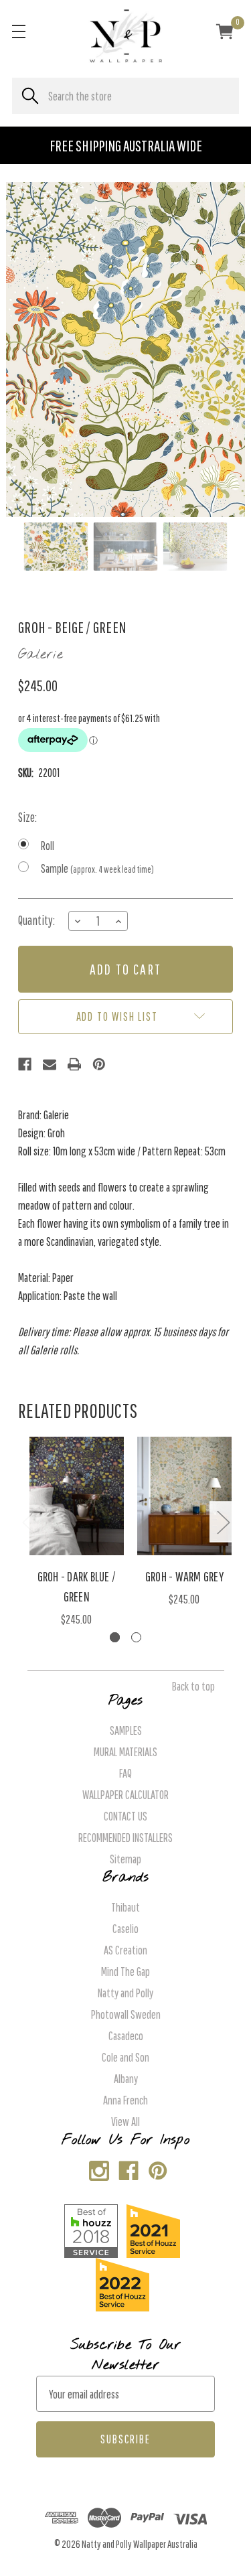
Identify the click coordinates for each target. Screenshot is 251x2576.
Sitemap (125, 1859)
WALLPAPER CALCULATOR (125, 1795)
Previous (28, 1521)
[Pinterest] (99, 1064)
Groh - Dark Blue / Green (77, 1586)
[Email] (50, 1064)
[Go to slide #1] (56, 547)
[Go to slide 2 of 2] (136, 1637)
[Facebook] (25, 1064)
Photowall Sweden (126, 2014)
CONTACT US (125, 1816)
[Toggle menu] (18, 31)
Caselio (125, 1929)
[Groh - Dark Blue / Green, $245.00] (77, 1496)
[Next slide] (224, 350)
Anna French (125, 2100)
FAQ (125, 1773)
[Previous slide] (27, 350)
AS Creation (125, 1950)
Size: (27, 817)
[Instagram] (96, 2168)
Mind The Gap (125, 1972)
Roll (48, 846)
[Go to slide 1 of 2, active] (115, 1637)
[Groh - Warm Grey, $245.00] (185, 1496)
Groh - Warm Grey (184, 1576)
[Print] (74, 1064)
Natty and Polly (125, 1993)
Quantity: (36, 920)
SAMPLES (126, 1730)
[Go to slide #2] (126, 547)
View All (125, 2122)
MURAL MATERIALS (125, 1752)
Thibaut (125, 1907)
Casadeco (126, 2036)
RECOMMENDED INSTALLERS (125, 1838)
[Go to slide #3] (195, 547)
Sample (97, 868)
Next (223, 1521)
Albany (126, 2079)
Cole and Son (125, 2057)
